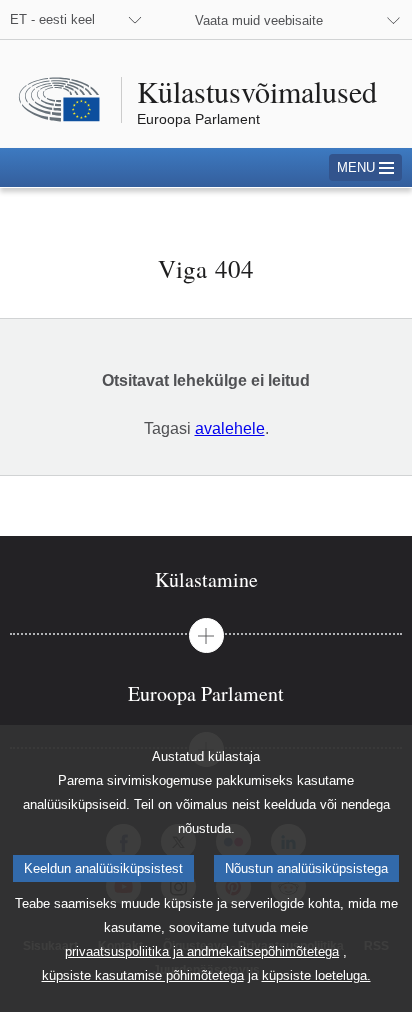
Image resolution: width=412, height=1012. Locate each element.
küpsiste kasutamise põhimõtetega (143, 975)
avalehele (230, 428)
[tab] (206, 579)
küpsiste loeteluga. (316, 975)
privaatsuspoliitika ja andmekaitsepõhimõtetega (202, 951)
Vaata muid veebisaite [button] (259, 20)
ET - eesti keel (52, 19)
